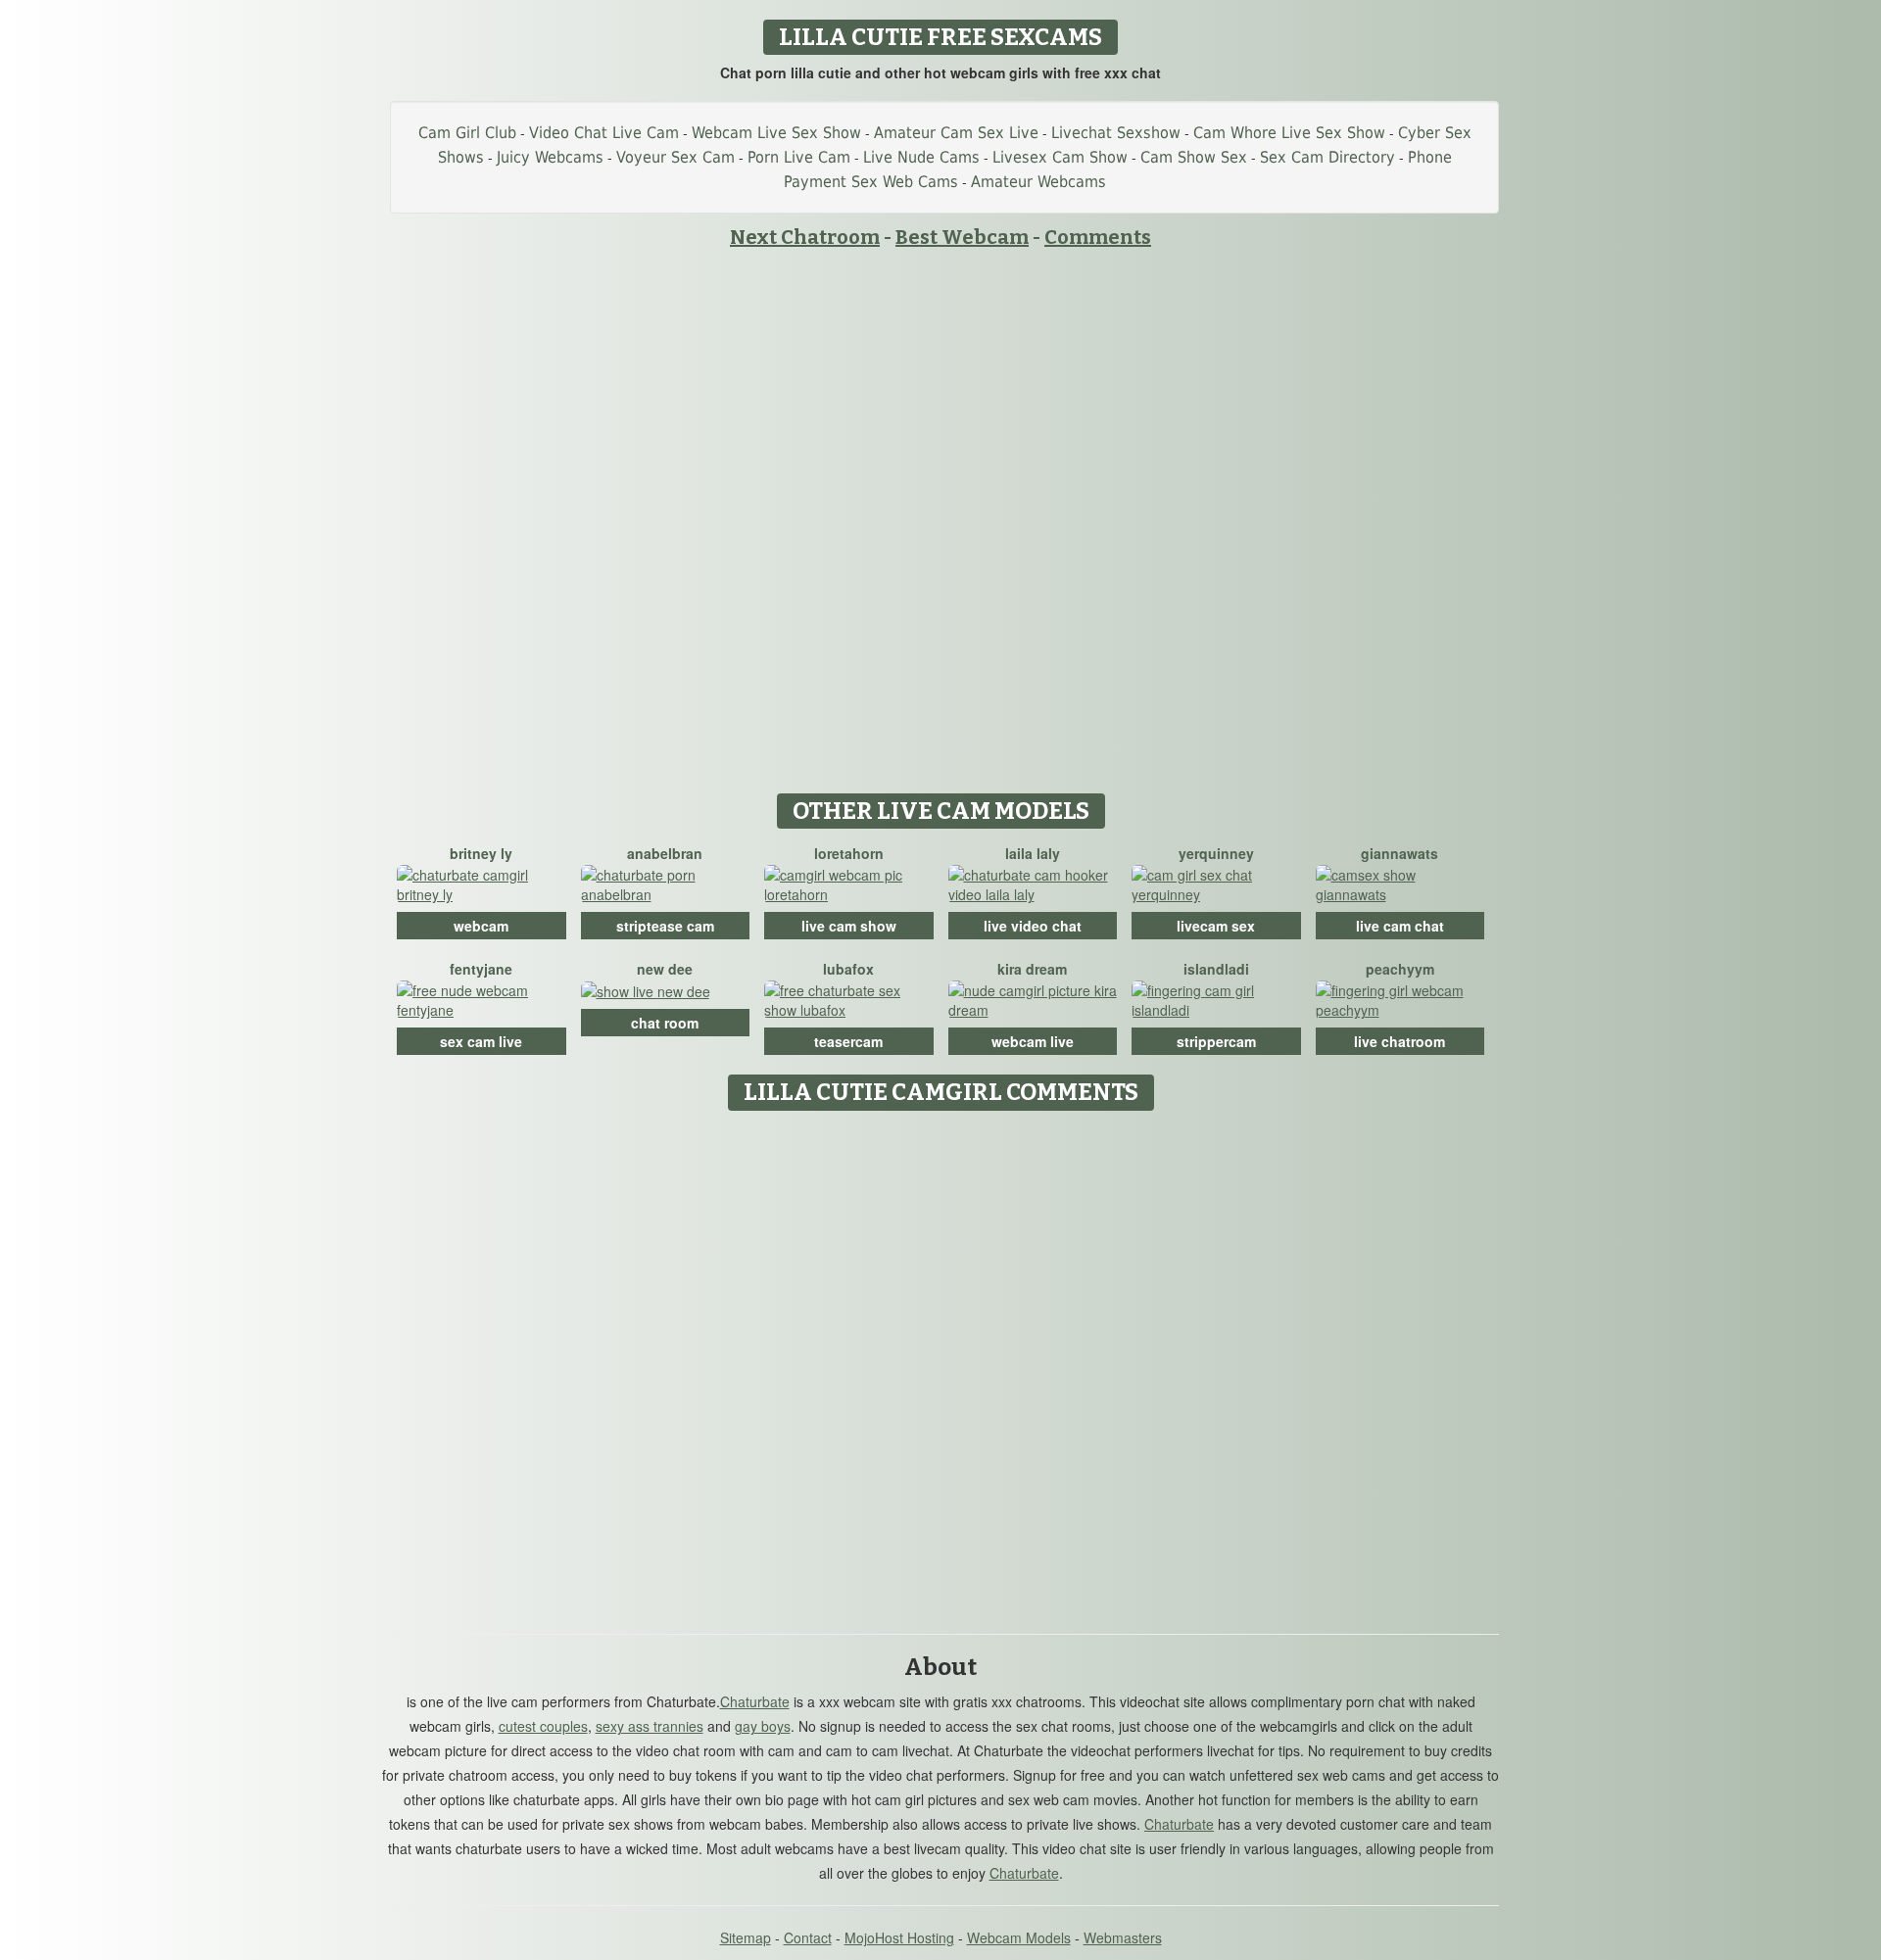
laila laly (1033, 853)
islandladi (1216, 969)
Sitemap (746, 1937)
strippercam (1216, 1041)
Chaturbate (755, 1701)
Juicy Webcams (550, 157)
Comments (1098, 237)
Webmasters (1123, 1937)
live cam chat (1400, 926)
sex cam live (481, 1041)
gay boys (763, 1726)
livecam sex (1216, 926)
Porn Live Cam (799, 157)
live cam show (849, 926)
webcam (481, 926)
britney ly (481, 853)
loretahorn (849, 853)
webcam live (1033, 1041)
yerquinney (1216, 853)
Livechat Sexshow (1116, 133)
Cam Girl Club (467, 133)
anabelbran (665, 853)
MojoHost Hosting (899, 1937)
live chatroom (1399, 1041)
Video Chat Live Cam (604, 133)
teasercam (848, 1041)
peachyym (1400, 969)
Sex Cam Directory (1327, 157)
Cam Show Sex (1194, 157)
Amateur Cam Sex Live (956, 133)
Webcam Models (1019, 1937)
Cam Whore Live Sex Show (1289, 133)
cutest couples (543, 1726)
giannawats (1399, 853)
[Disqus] (941, 1365)
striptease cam (665, 926)
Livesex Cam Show (1060, 157)
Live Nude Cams (921, 157)
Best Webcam (962, 237)
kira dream (1032, 969)
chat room (665, 1023)
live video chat (1033, 926)
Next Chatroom (805, 237)
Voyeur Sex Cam (675, 157)
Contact (808, 1937)
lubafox (848, 969)
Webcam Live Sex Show (776, 133)
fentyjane (481, 969)
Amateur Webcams (1038, 182)
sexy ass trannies (650, 1726)
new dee (665, 969)
